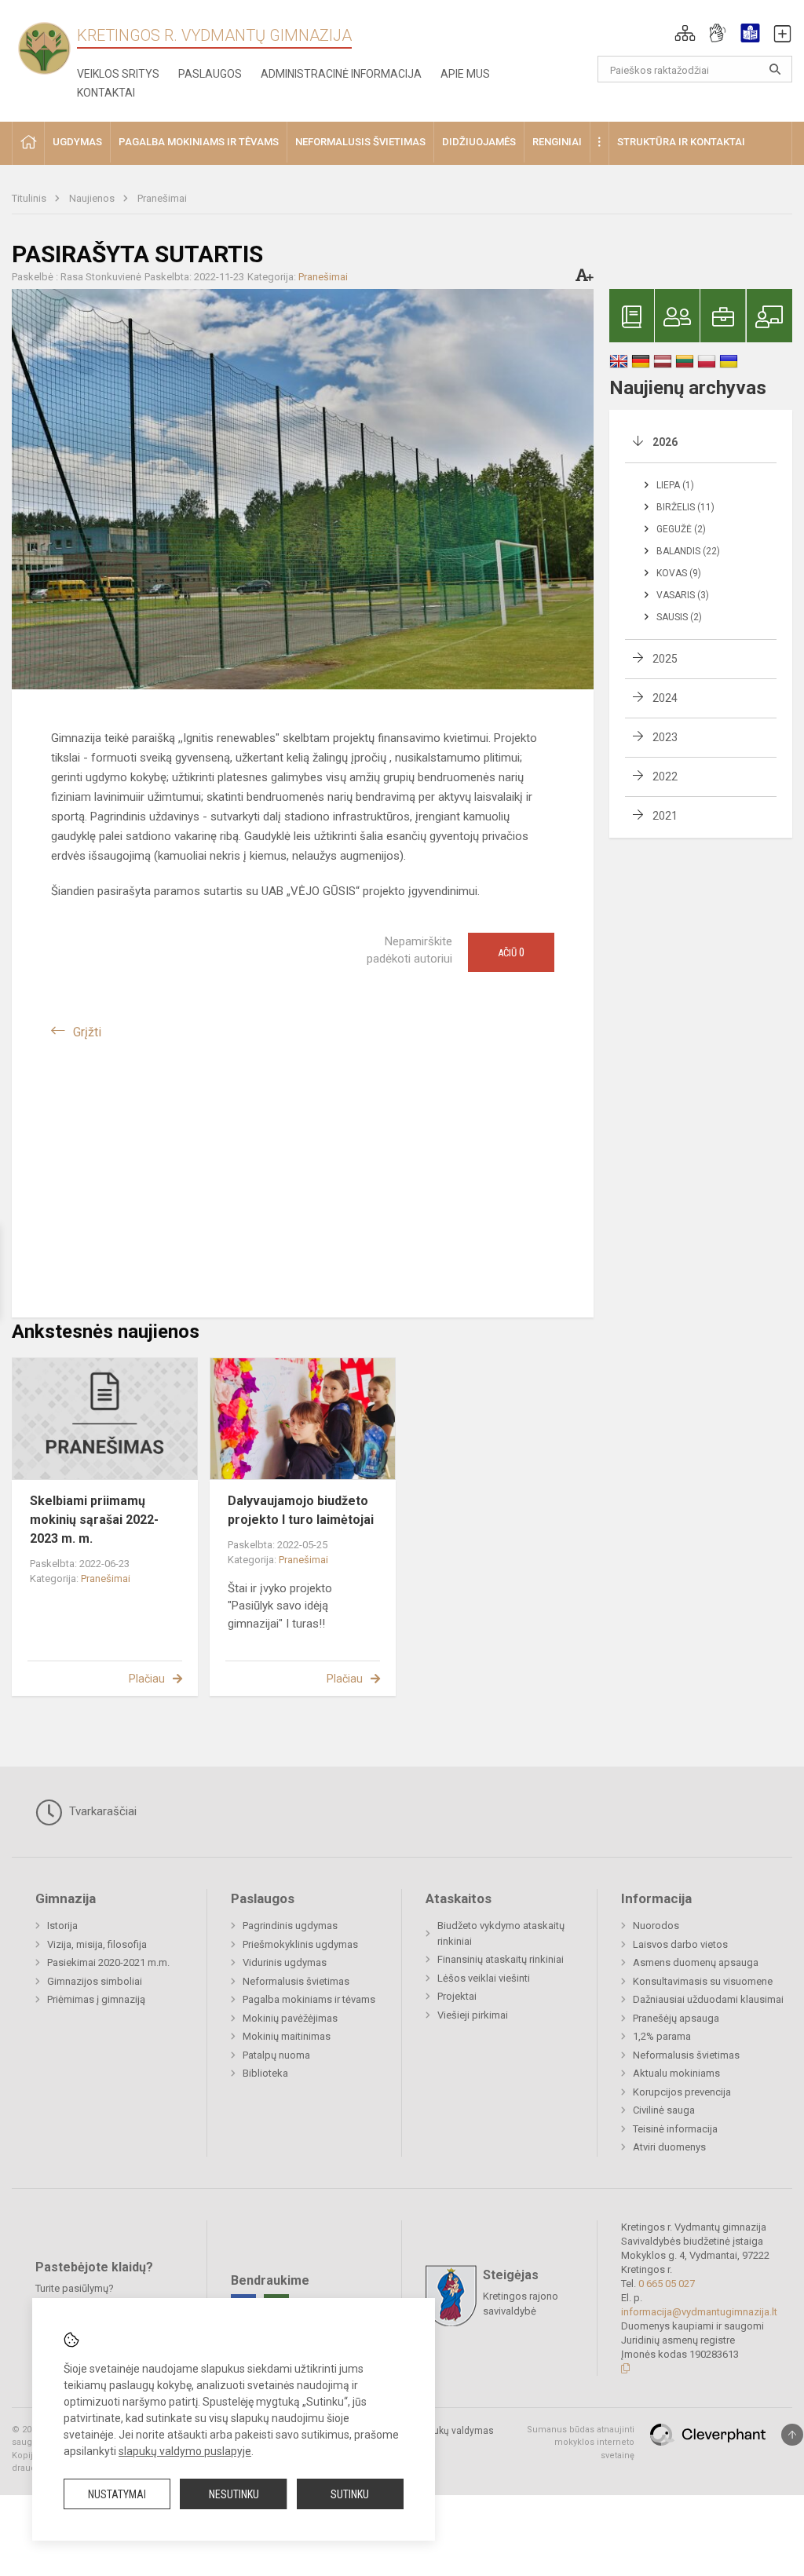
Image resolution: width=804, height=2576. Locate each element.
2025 (665, 659)
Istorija (62, 1926)
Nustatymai (117, 2494)
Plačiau (147, 1679)
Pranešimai (162, 198)
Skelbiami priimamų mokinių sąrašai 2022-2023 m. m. (94, 1520)
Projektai (457, 1996)
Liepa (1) (675, 485)
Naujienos (93, 198)
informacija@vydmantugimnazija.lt (699, 2312)
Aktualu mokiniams (676, 2073)
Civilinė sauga (664, 2110)
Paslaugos (210, 74)
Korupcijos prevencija (682, 2092)
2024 (665, 698)
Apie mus (465, 74)
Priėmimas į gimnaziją (96, 1999)
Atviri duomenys (669, 2147)
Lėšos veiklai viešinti (484, 1978)
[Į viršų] (792, 2435)
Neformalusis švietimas (296, 1981)
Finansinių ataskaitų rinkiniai (501, 1959)
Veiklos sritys (118, 74)
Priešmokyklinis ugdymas (300, 1944)
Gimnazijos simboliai (95, 1981)
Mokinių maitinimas (287, 2036)
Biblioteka (265, 2073)
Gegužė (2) (681, 529)
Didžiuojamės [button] (479, 142)
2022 (665, 776)
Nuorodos (656, 1926)
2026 (665, 442)
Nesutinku (234, 2494)
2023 (665, 737)
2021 (665, 816)
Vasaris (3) (683, 595)
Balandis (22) (688, 551)
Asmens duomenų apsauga (696, 1962)
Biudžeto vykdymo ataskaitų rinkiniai (501, 1933)
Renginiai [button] (557, 142)
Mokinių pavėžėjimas (290, 2018)
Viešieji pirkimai (473, 2015)
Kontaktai (106, 93)
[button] (685, 33)
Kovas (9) (679, 573)
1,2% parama (662, 2036)
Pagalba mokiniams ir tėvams (309, 1999)
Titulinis (30, 198)
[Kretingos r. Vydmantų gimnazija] (44, 48)
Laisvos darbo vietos (680, 1944)
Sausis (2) (679, 617)
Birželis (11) (685, 507)
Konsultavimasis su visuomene (703, 1981)
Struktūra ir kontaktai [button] (681, 142)
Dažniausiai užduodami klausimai (708, 1999)
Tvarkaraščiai (101, 1811)
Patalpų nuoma (276, 2055)
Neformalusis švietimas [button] (360, 142)
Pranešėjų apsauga (676, 2018)
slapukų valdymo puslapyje (185, 2451)
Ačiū (511, 952)
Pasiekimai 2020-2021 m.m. (108, 1962)
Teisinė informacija (675, 2129)
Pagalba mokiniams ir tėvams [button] (199, 142)
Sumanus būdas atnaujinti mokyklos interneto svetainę (581, 2443)
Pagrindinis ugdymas (290, 1926)
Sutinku (350, 2494)
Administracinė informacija (341, 74)
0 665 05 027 (667, 2284)
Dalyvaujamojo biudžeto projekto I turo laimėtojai (301, 1510)
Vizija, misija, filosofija (97, 1944)
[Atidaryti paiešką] (775, 69)
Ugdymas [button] (77, 142)
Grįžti (87, 1032)
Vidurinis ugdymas (285, 1962)
